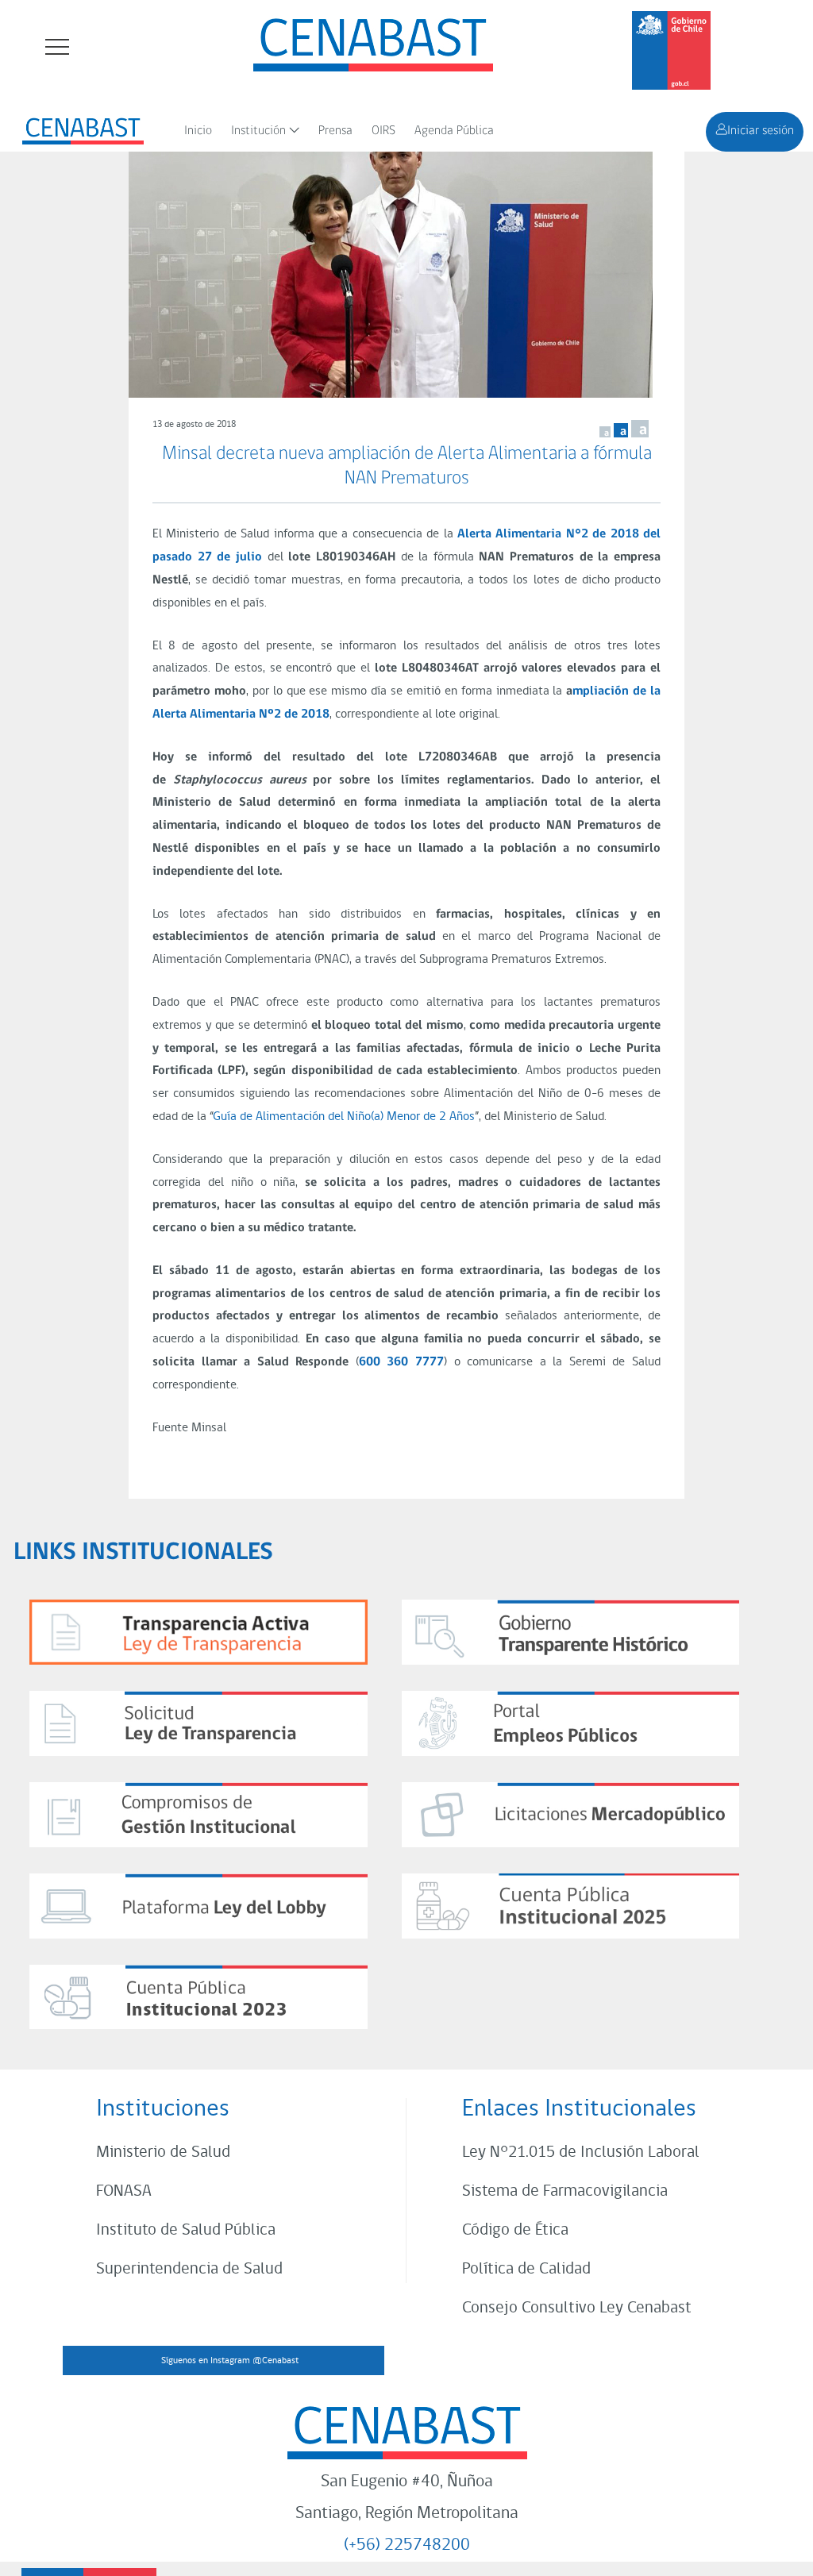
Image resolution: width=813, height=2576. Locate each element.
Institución (258, 131)
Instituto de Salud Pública (186, 2230)
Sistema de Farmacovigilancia (565, 2191)
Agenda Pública (454, 131)
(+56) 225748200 (407, 2545)
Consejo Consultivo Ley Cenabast (577, 2308)
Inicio (198, 131)
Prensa (335, 131)
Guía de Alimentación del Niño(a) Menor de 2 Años (344, 1117)
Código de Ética (515, 2230)
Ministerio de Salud (163, 2152)
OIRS (383, 131)
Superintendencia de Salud (189, 2269)
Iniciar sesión (761, 131)
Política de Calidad (526, 2269)
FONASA (124, 2191)
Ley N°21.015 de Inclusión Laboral (581, 2152)
